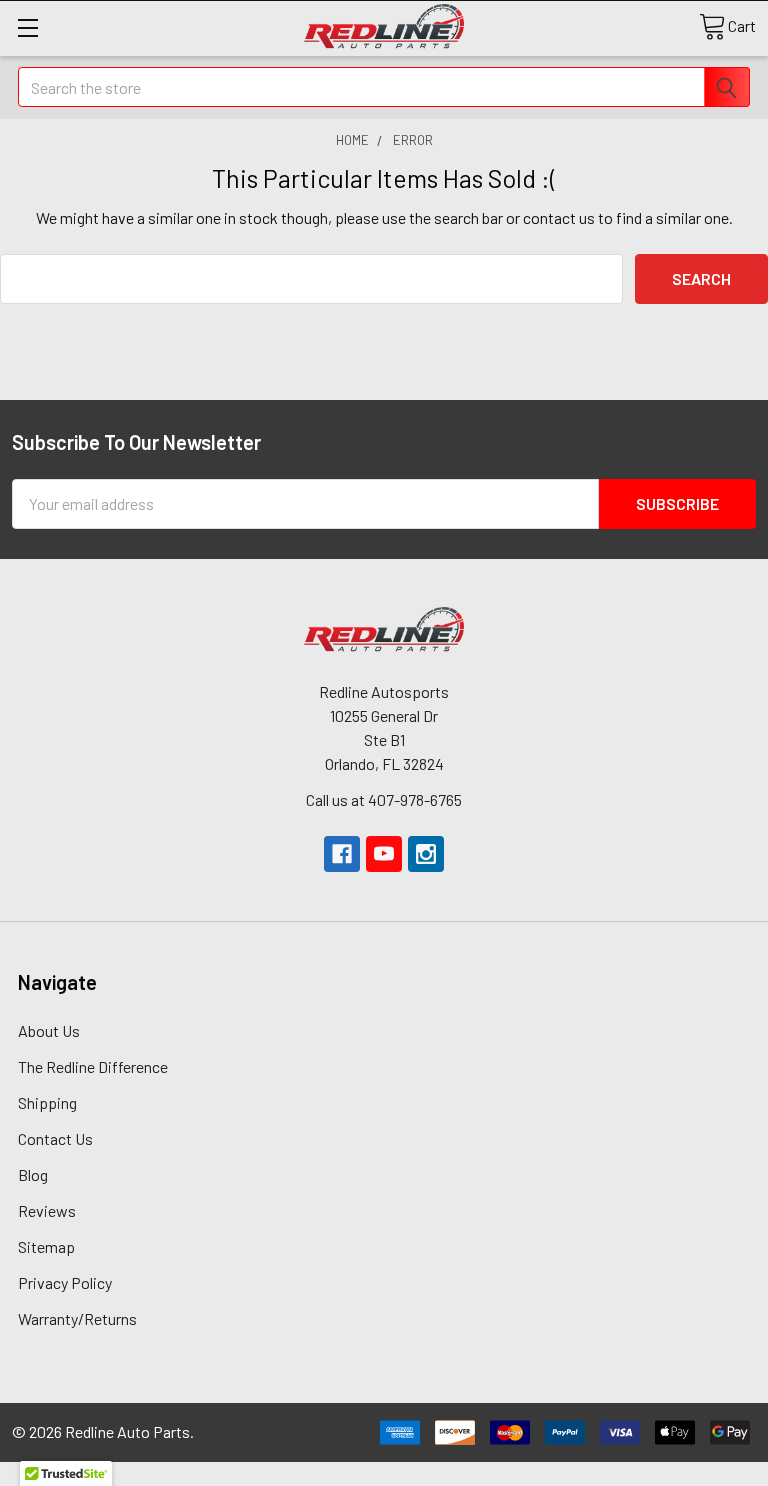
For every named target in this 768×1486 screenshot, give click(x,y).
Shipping (47, 1102)
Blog (33, 1174)
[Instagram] (426, 854)
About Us (49, 1030)
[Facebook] (342, 854)
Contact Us (55, 1138)
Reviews (47, 1210)
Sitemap (46, 1246)
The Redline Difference (93, 1066)
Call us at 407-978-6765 (384, 799)
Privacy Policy (65, 1282)
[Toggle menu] (27, 27)
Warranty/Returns (77, 1318)
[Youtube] (384, 854)
